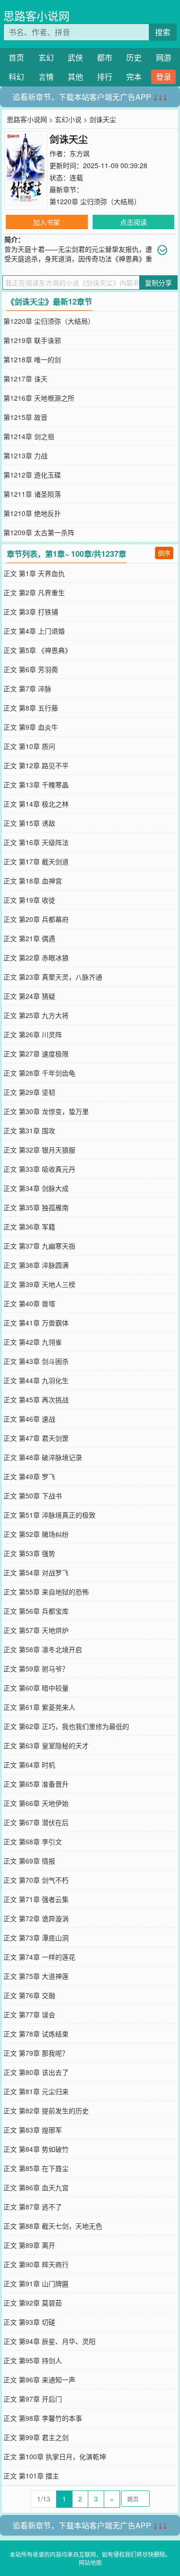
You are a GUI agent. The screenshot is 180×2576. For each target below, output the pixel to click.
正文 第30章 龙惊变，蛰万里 (46, 1111)
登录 (164, 77)
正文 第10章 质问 (29, 746)
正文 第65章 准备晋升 (36, 1784)
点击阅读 (133, 222)
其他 (75, 77)
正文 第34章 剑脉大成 (36, 1188)
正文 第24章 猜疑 (29, 996)
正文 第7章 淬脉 (27, 688)
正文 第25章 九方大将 (36, 1015)
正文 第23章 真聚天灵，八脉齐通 (53, 977)
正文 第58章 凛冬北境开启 (43, 1649)
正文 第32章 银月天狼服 (39, 1150)
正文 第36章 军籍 (29, 1227)
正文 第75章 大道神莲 (36, 1976)
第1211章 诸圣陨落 (32, 494)
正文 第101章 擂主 (31, 2476)
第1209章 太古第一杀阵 (39, 532)
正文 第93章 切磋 (29, 2322)
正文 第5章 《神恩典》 (37, 650)
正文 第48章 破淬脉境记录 (43, 1457)
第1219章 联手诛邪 (32, 340)
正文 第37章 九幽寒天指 (39, 1246)
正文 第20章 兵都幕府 (36, 919)
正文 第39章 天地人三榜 (39, 1284)
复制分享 (158, 282)
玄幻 (46, 57)
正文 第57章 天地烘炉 (36, 1630)
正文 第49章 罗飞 (29, 1476)
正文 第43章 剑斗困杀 (36, 1361)
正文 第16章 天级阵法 (36, 842)
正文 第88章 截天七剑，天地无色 (53, 2226)
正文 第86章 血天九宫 (36, 2187)
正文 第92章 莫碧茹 (33, 2303)
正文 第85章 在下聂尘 (36, 2168)
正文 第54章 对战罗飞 (36, 1572)
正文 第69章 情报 (29, 1861)
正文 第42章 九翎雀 (33, 1342)
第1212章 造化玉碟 (32, 475)
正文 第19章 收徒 (29, 900)
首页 (16, 57)
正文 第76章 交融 (29, 1995)
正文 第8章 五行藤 (31, 708)
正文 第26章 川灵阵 (33, 1034)
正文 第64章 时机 (29, 1765)
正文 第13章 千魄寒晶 (36, 785)
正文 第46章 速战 (29, 1419)
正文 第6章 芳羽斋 (31, 669)
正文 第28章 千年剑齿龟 (39, 1073)
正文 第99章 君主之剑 (36, 2437)
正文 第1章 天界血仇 (34, 573)
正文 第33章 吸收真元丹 (39, 1169)
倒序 (164, 553)
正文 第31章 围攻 (29, 1130)
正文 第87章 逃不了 (33, 2207)
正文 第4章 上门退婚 (34, 631)
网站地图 (90, 2562)
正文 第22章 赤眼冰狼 (36, 957)
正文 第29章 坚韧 (29, 1092)
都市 (105, 57)
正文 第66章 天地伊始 (36, 1803)
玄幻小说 (68, 119)
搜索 (163, 32)
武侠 (75, 57)
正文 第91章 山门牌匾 (36, 2283)
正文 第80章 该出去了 (36, 2072)
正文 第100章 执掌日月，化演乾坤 (55, 2456)
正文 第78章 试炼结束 (36, 2034)
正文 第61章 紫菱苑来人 (39, 1707)
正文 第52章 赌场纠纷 (36, 1534)
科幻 (16, 77)
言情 (46, 77)
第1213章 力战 (25, 455)
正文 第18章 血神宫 (33, 881)
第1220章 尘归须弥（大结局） (95, 201)
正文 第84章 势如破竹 (36, 2149)
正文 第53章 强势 (29, 1553)
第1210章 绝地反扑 (32, 513)
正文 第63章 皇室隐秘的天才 (46, 1745)
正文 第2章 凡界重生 (34, 592)
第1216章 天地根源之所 (39, 398)
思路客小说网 (36, 16)
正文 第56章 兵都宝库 (36, 1611)
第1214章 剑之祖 (29, 436)
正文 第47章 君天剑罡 (36, 1438)
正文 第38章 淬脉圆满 (36, 1265)
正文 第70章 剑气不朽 (36, 1880)
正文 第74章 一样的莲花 (39, 1957)
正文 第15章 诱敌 (29, 823)
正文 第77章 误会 (29, 2014)
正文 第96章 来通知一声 (39, 2380)
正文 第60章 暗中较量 (36, 1688)
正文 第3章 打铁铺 (31, 612)
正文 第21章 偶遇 (29, 938)
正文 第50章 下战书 (33, 1496)
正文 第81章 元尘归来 (36, 2091)
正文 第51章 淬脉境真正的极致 (49, 1515)
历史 (134, 57)
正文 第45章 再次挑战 (36, 1399)
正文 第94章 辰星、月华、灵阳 (49, 2341)
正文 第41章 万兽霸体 (36, 1323)
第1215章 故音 (25, 417)
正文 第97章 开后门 (33, 2399)
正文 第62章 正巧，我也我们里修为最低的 (66, 1726)
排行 (105, 77)
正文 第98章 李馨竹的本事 (43, 2418)
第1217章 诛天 (25, 379)
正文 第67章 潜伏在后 (36, 1822)
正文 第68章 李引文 (33, 1841)
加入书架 (47, 222)
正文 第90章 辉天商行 (36, 2264)
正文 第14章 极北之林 (36, 804)
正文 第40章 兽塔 (29, 1303)
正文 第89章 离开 (29, 2245)
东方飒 (80, 153)
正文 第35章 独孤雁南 (36, 1207)
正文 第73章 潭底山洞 (36, 1938)
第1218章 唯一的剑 (32, 359)
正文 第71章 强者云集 (36, 1899)
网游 (164, 57)
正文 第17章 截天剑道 (36, 861)
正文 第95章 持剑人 (33, 2360)
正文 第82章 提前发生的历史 (46, 2110)
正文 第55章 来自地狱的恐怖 (46, 1592)
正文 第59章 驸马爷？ (36, 1668)
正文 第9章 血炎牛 (31, 727)
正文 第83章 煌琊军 (33, 2130)
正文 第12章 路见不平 (36, 765)
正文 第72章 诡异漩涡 (36, 1918)
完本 (134, 77)
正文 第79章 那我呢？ (36, 2053)
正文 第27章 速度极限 (36, 1054)
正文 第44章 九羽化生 (36, 1380)
